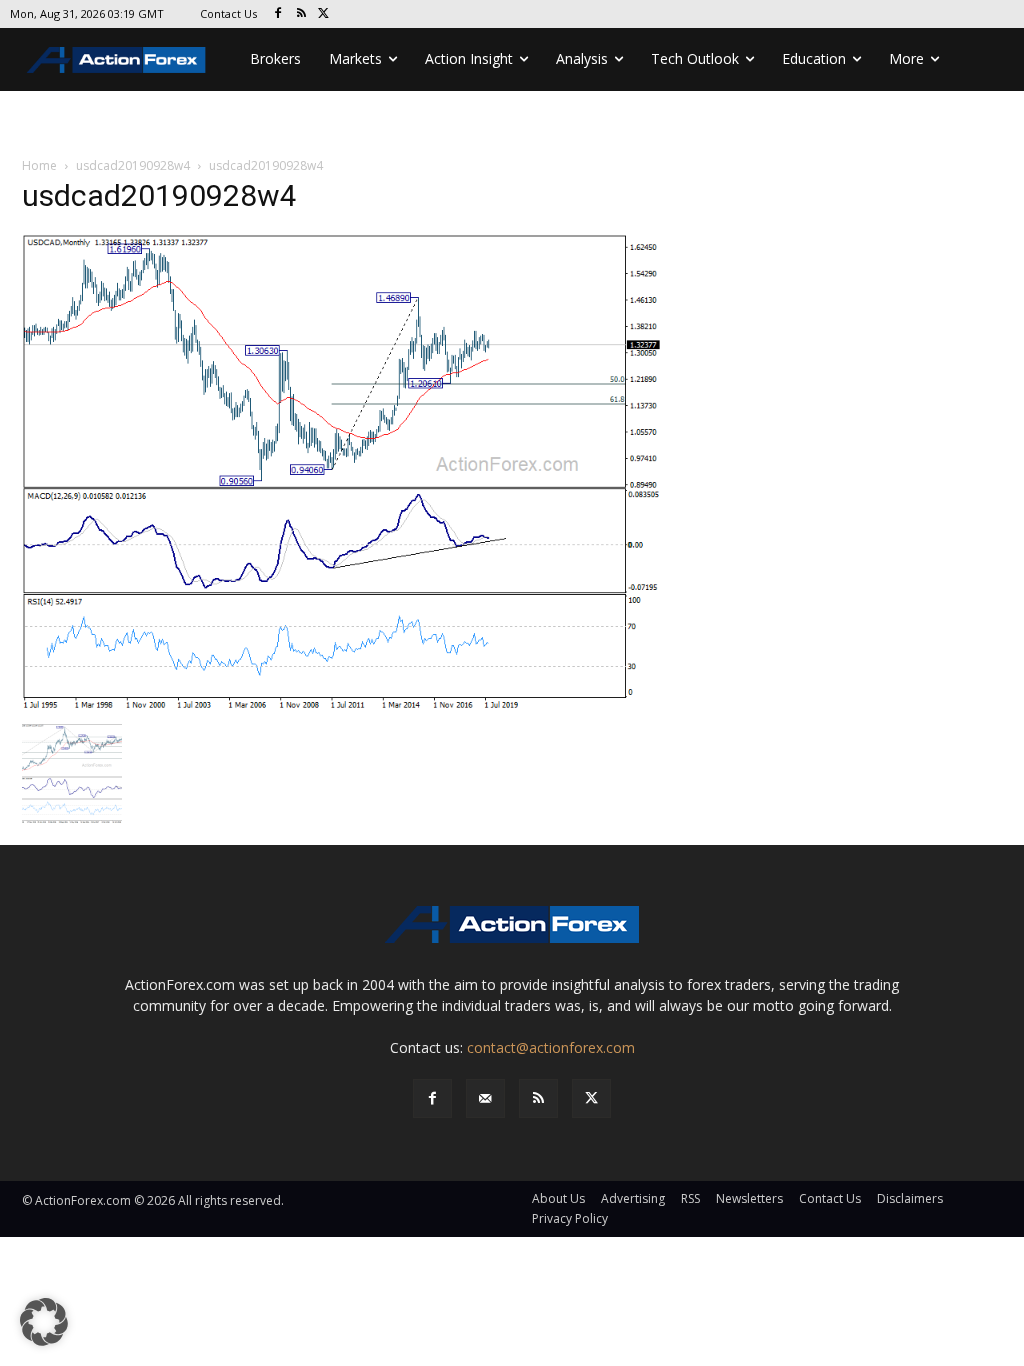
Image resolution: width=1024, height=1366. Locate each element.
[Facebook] (278, 14)
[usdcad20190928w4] (342, 472)
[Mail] (485, 1098)
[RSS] (301, 14)
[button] (44, 1322)
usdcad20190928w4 (133, 165)
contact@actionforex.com (551, 1047)
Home (39, 165)
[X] (324, 14)
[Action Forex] (116, 59)
